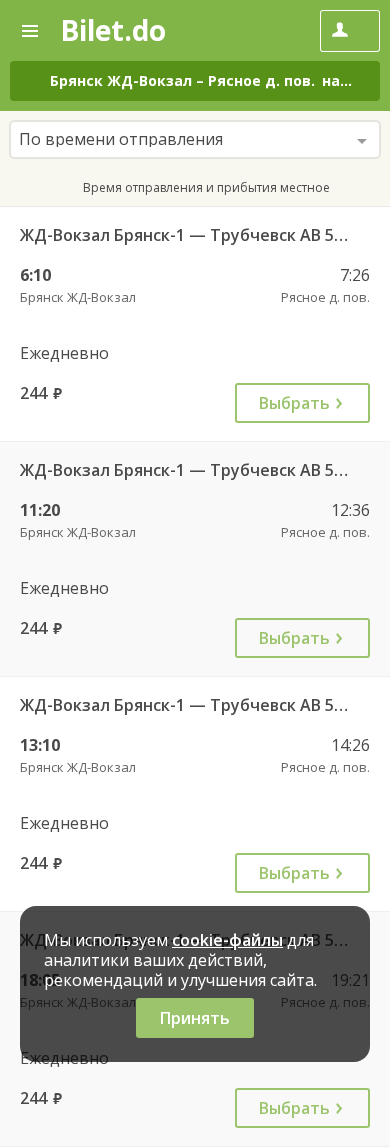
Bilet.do (113, 30)
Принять (195, 1018)
